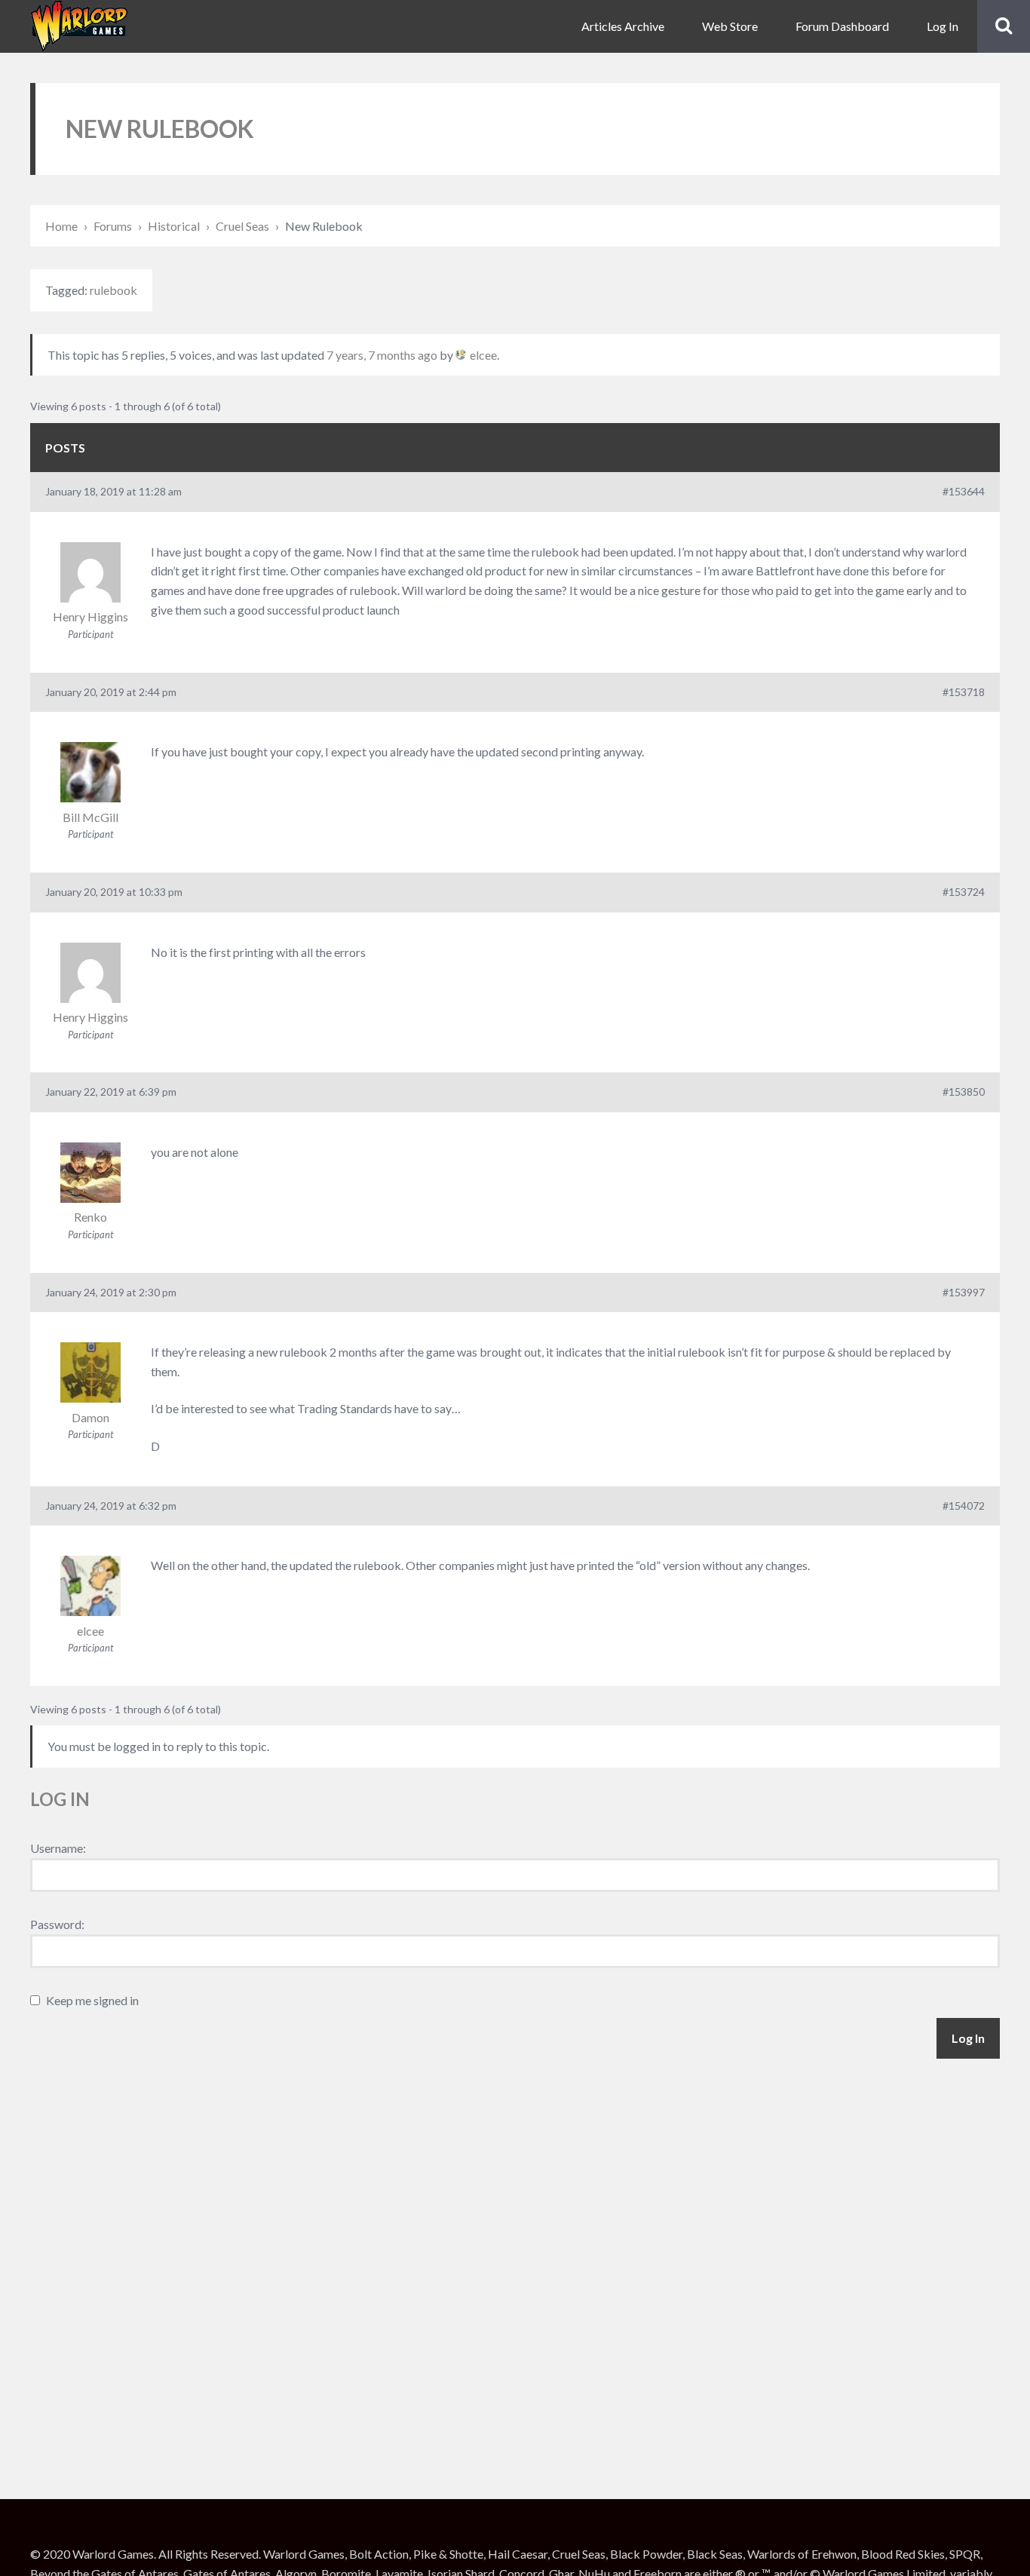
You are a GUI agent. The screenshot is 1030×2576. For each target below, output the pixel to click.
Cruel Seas (242, 226)
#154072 (964, 1506)
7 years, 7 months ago (382, 355)
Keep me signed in (92, 2000)
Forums (113, 226)
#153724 (964, 892)
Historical (174, 226)
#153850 (964, 1092)
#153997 (964, 1292)
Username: (58, 1848)
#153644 (964, 491)
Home (61, 226)
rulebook (113, 290)
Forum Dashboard (842, 26)
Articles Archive (623, 26)
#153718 (964, 692)
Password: (57, 1924)
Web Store (730, 26)
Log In (943, 26)
